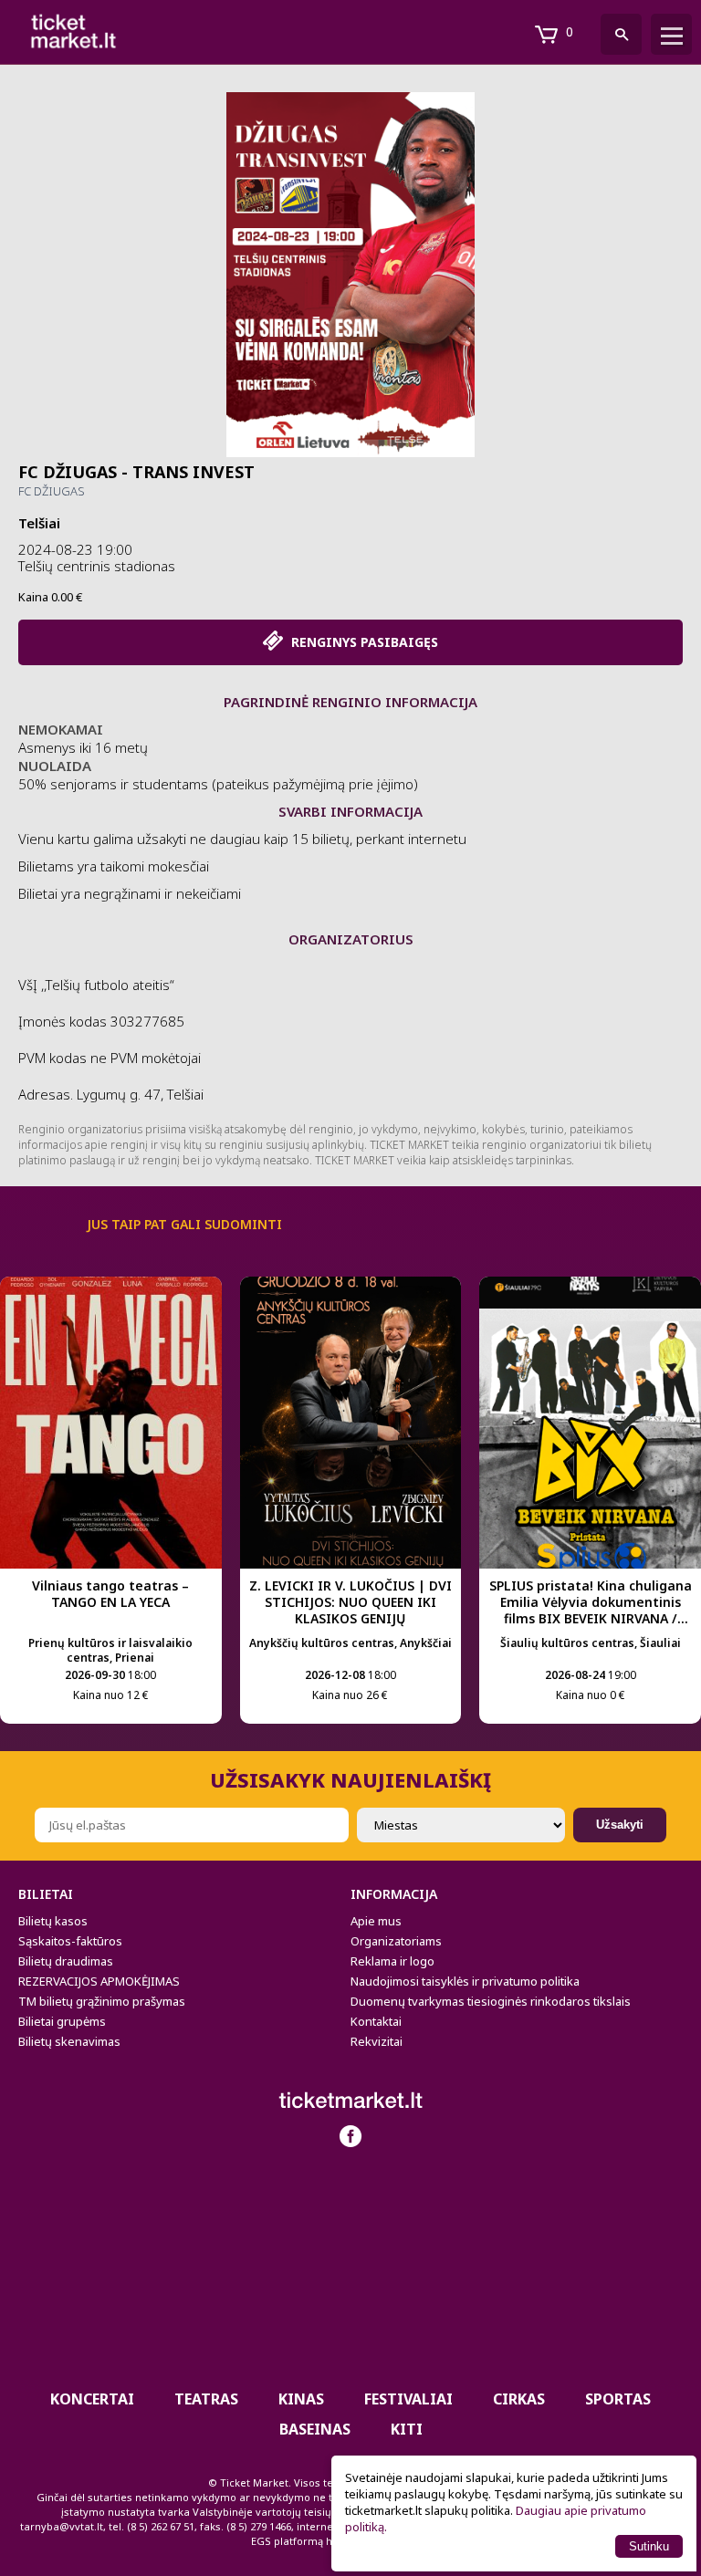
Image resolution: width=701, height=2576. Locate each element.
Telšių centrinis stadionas (97, 566)
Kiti (407, 2429)
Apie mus (376, 1921)
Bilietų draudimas (66, 1961)
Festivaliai (408, 2399)
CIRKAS (519, 2399)
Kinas (301, 2399)
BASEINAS (315, 2429)
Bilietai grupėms (62, 2021)
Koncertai (92, 2399)
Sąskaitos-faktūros (70, 1941)
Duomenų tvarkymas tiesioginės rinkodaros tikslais (491, 2001)
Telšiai (39, 523)
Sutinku (649, 2546)
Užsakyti (620, 1825)
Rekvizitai (377, 2041)
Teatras (206, 2399)
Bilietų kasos (53, 1921)
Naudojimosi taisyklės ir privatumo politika (465, 1981)
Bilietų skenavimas (69, 2041)
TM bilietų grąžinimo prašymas (102, 2001)
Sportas (618, 2399)
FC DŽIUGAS (52, 491)
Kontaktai (376, 2021)
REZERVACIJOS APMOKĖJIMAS (99, 1981)
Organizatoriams (396, 1941)
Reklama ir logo (392, 1961)
